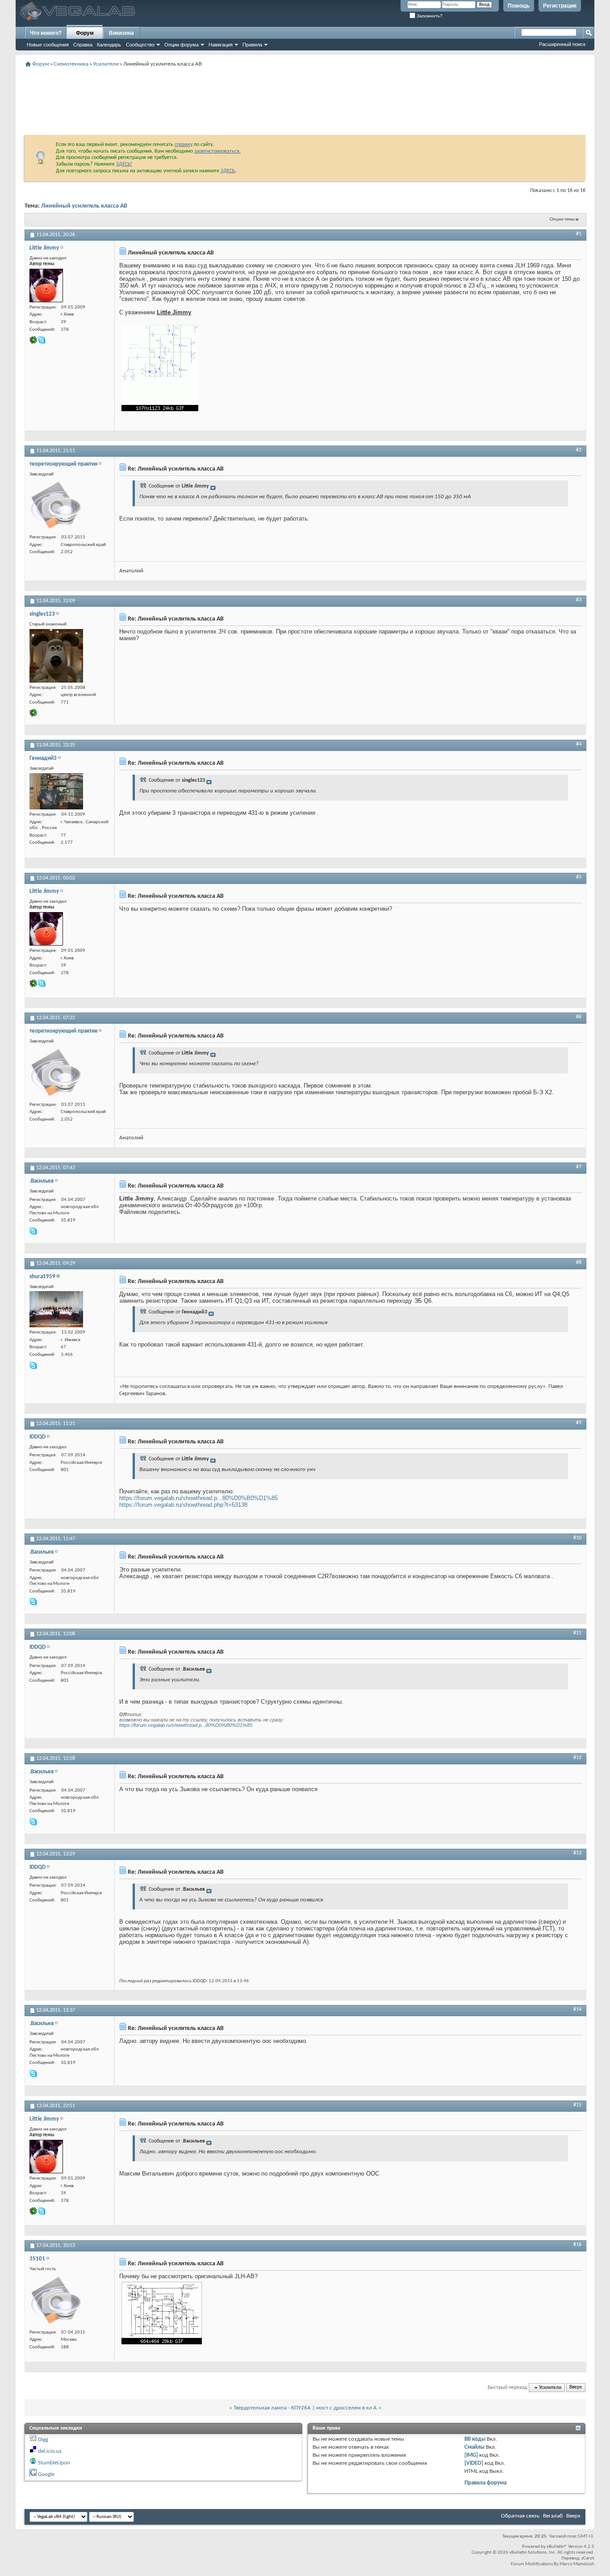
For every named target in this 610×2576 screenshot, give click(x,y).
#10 (577, 1538)
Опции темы (562, 219)
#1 (579, 234)
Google (46, 2474)
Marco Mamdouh (577, 2564)
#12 (577, 1758)
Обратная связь (520, 2516)
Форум (85, 33)
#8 (579, 1263)
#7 (579, 1167)
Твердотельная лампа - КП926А (272, 2408)
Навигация (221, 45)
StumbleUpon (54, 2463)
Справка (83, 45)
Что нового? (46, 33)
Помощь (519, 6)
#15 (577, 2105)
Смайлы (474, 2447)
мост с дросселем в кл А (347, 2408)
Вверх (576, 2388)
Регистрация (560, 6)
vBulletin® (557, 2547)
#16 (577, 2245)
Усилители (106, 64)
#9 (579, 1423)
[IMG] (471, 2455)
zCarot (588, 2558)
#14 (577, 2009)
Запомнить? (429, 16)
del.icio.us (50, 2451)
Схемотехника (71, 64)
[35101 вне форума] (56, 2301)
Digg (43, 2440)
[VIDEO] (474, 2463)
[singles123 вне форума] (56, 656)
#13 (577, 1853)
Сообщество (140, 45)
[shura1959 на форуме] (56, 1309)
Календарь (109, 45)
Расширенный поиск (562, 44)
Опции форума (182, 45)
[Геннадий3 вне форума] (56, 791)
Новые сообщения (48, 45)
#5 (579, 877)
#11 (577, 1633)
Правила (252, 45)
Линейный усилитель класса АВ (84, 206)
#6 (579, 1017)
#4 (579, 744)
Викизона (121, 33)
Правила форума (485, 2483)
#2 (579, 450)
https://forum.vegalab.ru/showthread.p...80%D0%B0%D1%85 (198, 1498)
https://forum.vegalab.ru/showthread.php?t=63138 (183, 1505)
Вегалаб (553, 2516)
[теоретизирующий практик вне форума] (56, 505)
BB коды (475, 2439)
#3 (579, 600)
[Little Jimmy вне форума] (46, 286)
